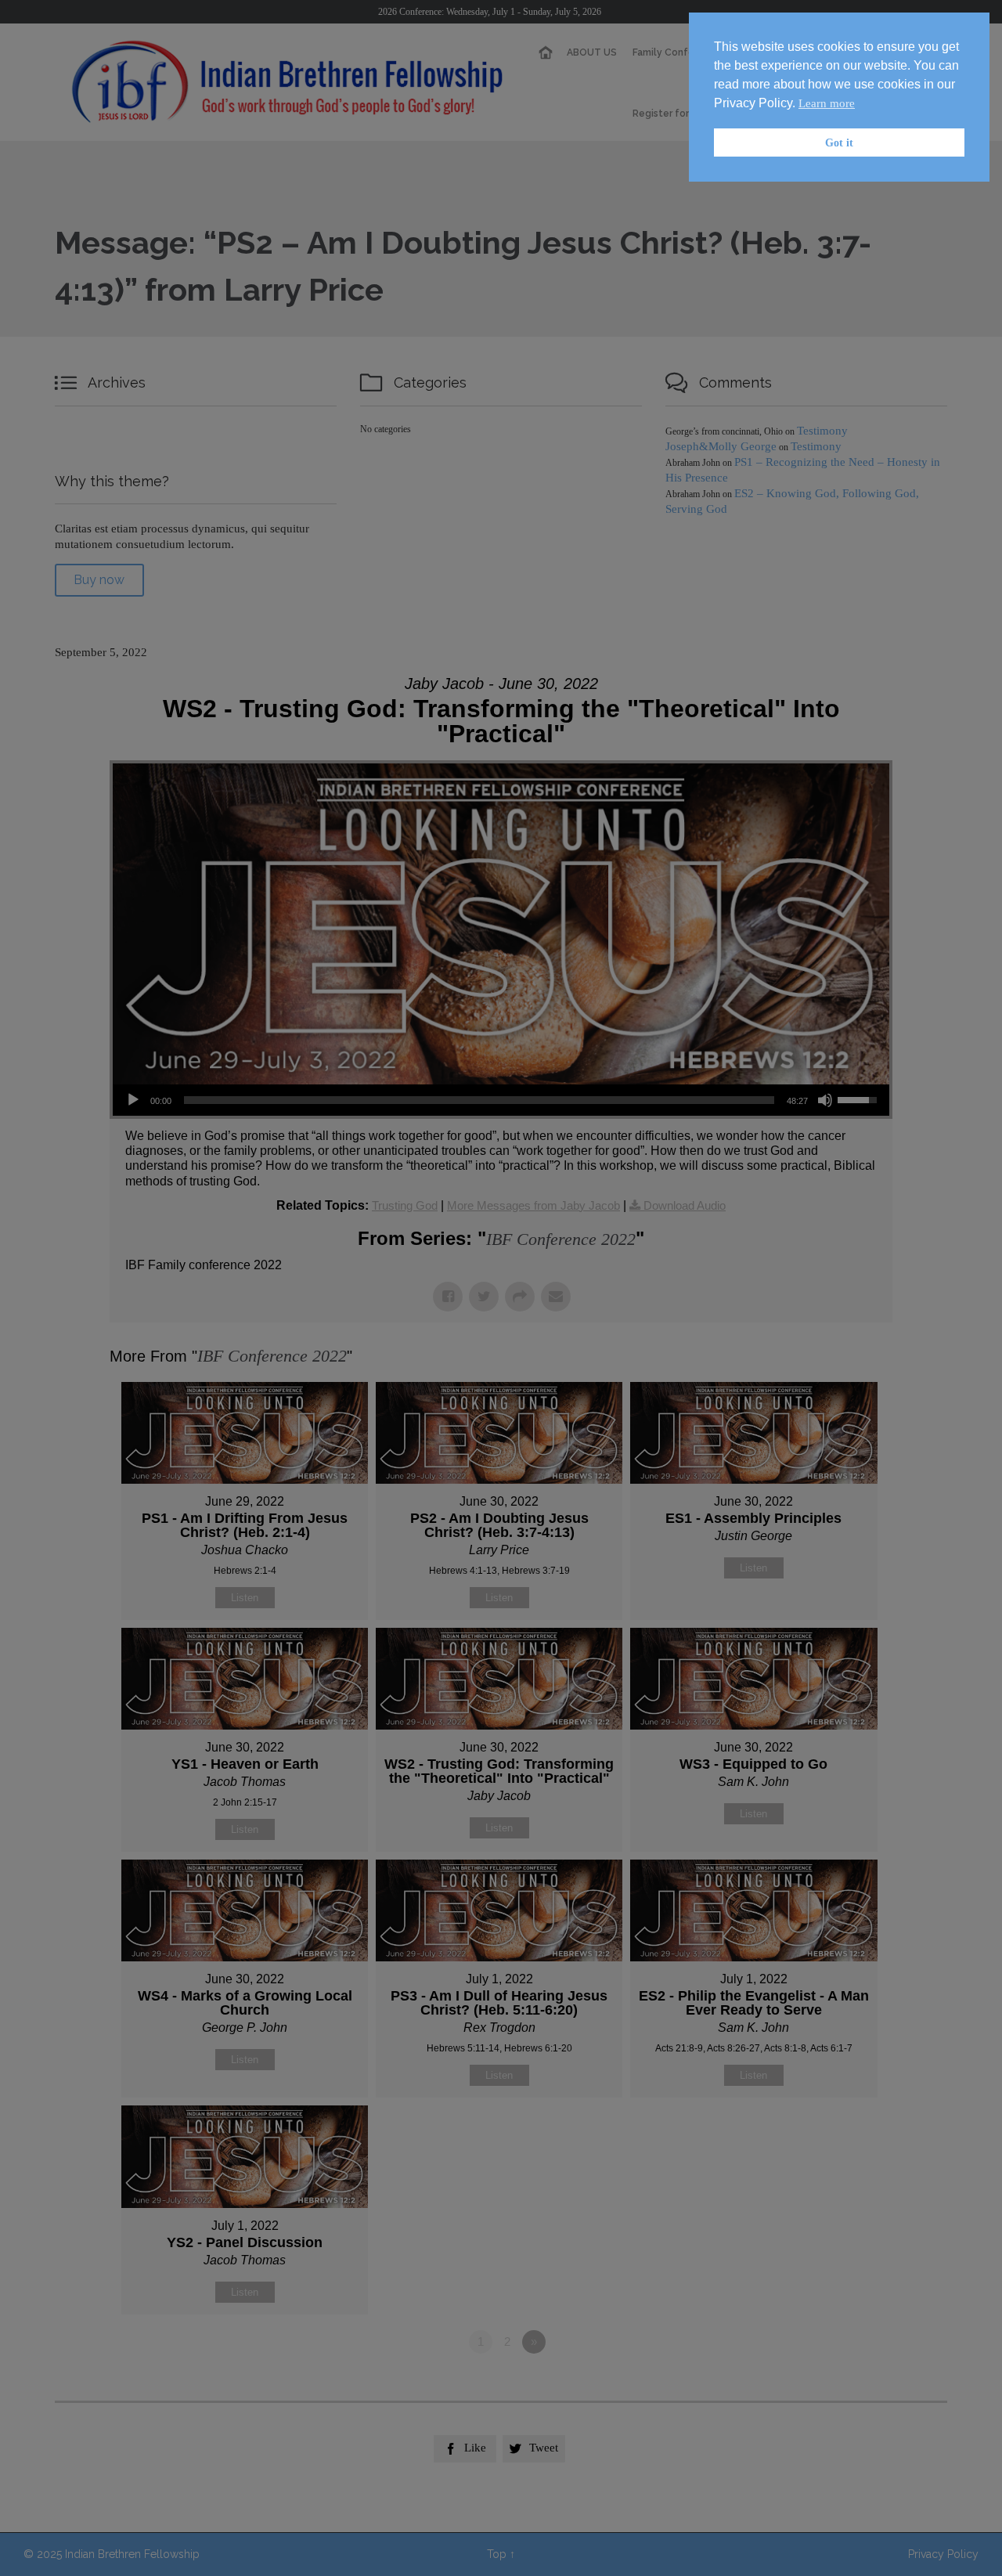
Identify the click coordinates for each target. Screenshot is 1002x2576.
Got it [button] (839, 143)
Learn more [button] (827, 103)
